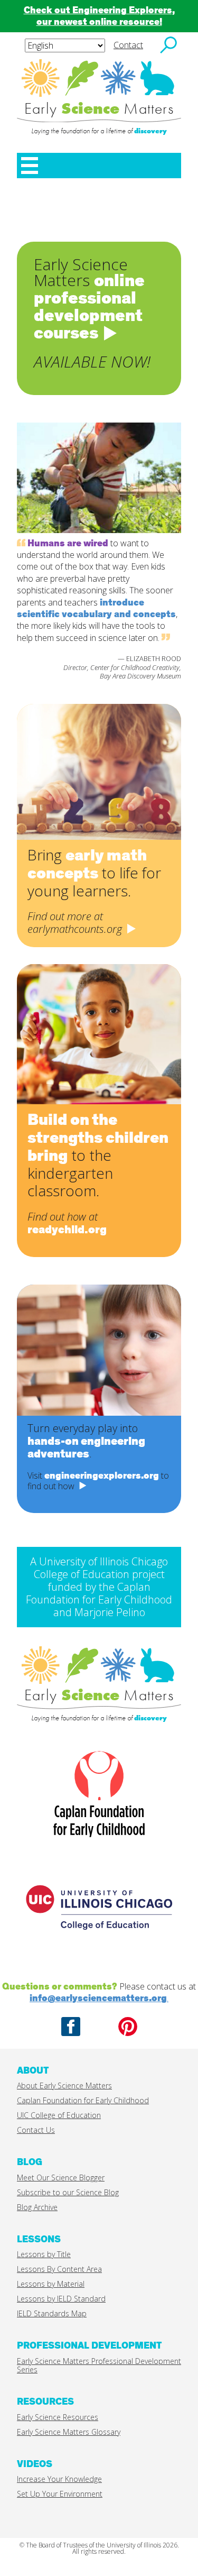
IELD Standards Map (52, 2313)
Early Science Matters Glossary (69, 2432)
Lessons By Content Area (59, 2269)
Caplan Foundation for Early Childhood (83, 2100)
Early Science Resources (58, 2417)
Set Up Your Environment (60, 2494)
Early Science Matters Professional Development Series (99, 2365)
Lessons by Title (44, 2254)
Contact (128, 45)
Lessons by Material (51, 2284)
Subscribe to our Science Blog (68, 2192)
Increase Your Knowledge (59, 2479)
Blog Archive (37, 2207)
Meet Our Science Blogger (61, 2178)
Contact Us (36, 2130)
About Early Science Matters (64, 2085)
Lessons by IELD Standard (61, 2299)
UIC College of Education (59, 2115)
